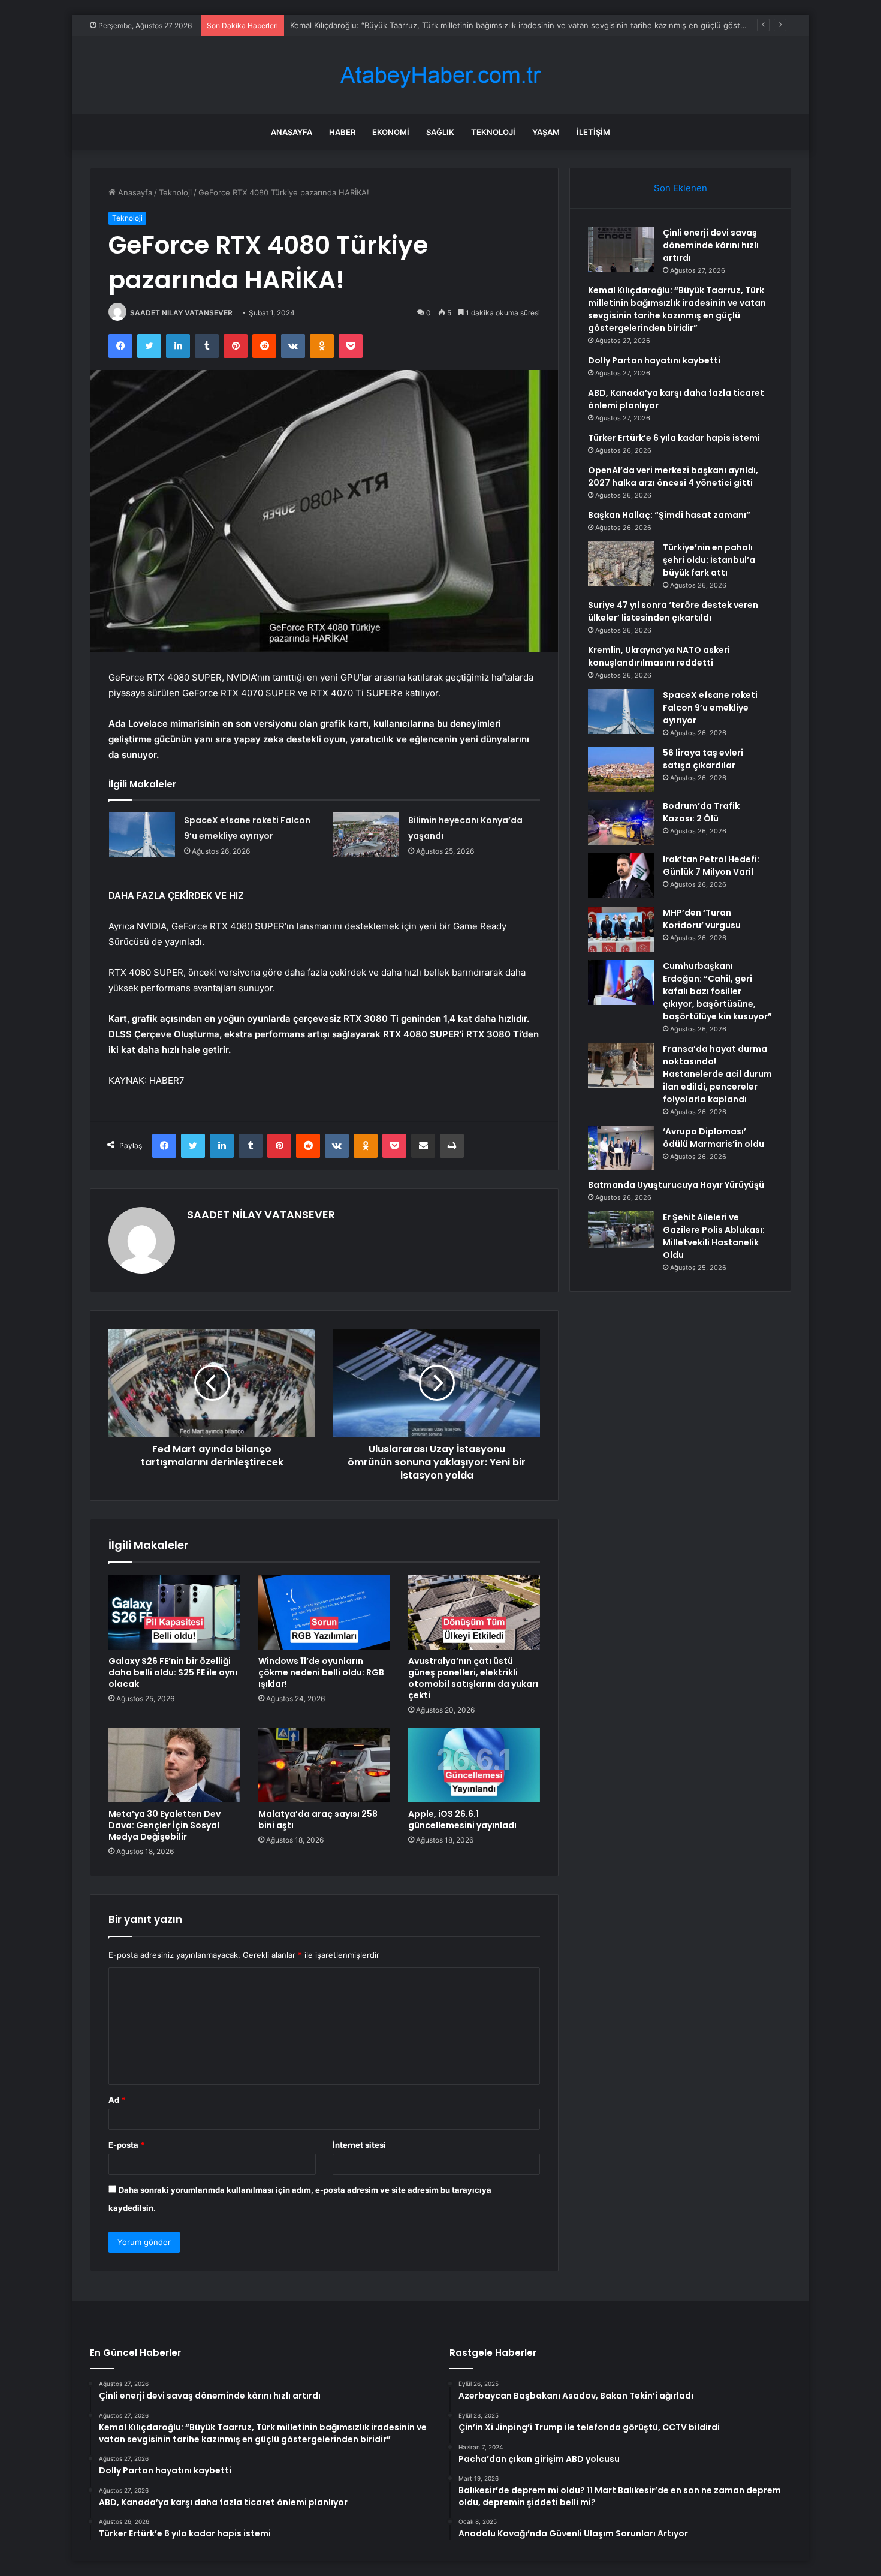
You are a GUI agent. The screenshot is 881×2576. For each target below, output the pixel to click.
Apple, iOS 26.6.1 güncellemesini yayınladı (462, 1820)
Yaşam (546, 132)
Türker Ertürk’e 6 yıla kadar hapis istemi (674, 438)
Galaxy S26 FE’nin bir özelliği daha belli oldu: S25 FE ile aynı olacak (173, 1672)
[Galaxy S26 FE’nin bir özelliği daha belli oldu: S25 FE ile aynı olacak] (174, 1612)
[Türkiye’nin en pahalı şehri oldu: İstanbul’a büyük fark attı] (621, 564)
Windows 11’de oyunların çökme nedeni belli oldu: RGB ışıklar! (321, 1672)
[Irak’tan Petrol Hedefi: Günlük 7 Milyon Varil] (621, 876)
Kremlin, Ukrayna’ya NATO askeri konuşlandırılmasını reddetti (659, 656)
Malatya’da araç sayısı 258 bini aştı (318, 1820)
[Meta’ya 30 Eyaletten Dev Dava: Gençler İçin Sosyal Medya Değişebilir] (174, 1765)
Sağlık (440, 132)
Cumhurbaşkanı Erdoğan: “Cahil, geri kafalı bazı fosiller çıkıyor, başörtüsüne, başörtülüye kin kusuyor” (717, 991)
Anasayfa (292, 132)
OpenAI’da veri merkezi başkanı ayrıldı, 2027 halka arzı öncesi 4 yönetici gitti (673, 476)
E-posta (126, 2145)
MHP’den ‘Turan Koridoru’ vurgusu (702, 919)
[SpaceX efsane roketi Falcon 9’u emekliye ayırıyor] (142, 835)
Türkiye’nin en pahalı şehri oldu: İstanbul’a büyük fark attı (709, 560)
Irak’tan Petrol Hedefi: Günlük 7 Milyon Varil (711, 866)
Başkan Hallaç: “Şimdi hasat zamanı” (669, 515)
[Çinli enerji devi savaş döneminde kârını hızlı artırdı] (621, 249)
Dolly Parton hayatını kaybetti (654, 360)
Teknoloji (493, 132)
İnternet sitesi (359, 2145)
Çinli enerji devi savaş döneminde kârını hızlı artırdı (711, 245)
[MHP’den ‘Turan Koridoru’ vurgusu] (621, 929)
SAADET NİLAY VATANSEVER (181, 313)
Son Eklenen (681, 188)
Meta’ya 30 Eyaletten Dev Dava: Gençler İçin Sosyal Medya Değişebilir (165, 1825)
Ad (117, 2100)
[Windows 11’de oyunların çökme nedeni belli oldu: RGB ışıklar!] (324, 1612)
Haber (342, 132)
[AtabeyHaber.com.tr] (441, 75)
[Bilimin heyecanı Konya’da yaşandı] (366, 835)
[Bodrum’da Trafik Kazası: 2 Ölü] (621, 822)
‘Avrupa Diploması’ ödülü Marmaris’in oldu (713, 1138)
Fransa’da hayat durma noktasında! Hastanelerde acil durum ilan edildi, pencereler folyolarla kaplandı (717, 1074)
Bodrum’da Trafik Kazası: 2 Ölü (701, 812)
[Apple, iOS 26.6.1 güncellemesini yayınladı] (474, 1765)
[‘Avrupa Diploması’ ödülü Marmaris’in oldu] (621, 1148)
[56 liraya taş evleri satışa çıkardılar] (621, 769)
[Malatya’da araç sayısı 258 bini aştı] (324, 1765)
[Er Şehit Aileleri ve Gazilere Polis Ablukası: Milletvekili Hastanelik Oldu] (621, 1230)
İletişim (593, 132)
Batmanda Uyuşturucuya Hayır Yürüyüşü (676, 1185)
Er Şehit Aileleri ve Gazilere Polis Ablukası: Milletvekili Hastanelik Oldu (714, 1236)
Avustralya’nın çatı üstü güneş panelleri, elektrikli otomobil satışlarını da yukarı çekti (473, 1678)
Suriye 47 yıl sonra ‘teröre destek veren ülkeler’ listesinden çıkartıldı (673, 611)
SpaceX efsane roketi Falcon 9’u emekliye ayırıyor (710, 708)
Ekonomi (391, 132)
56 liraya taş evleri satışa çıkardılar (703, 759)
